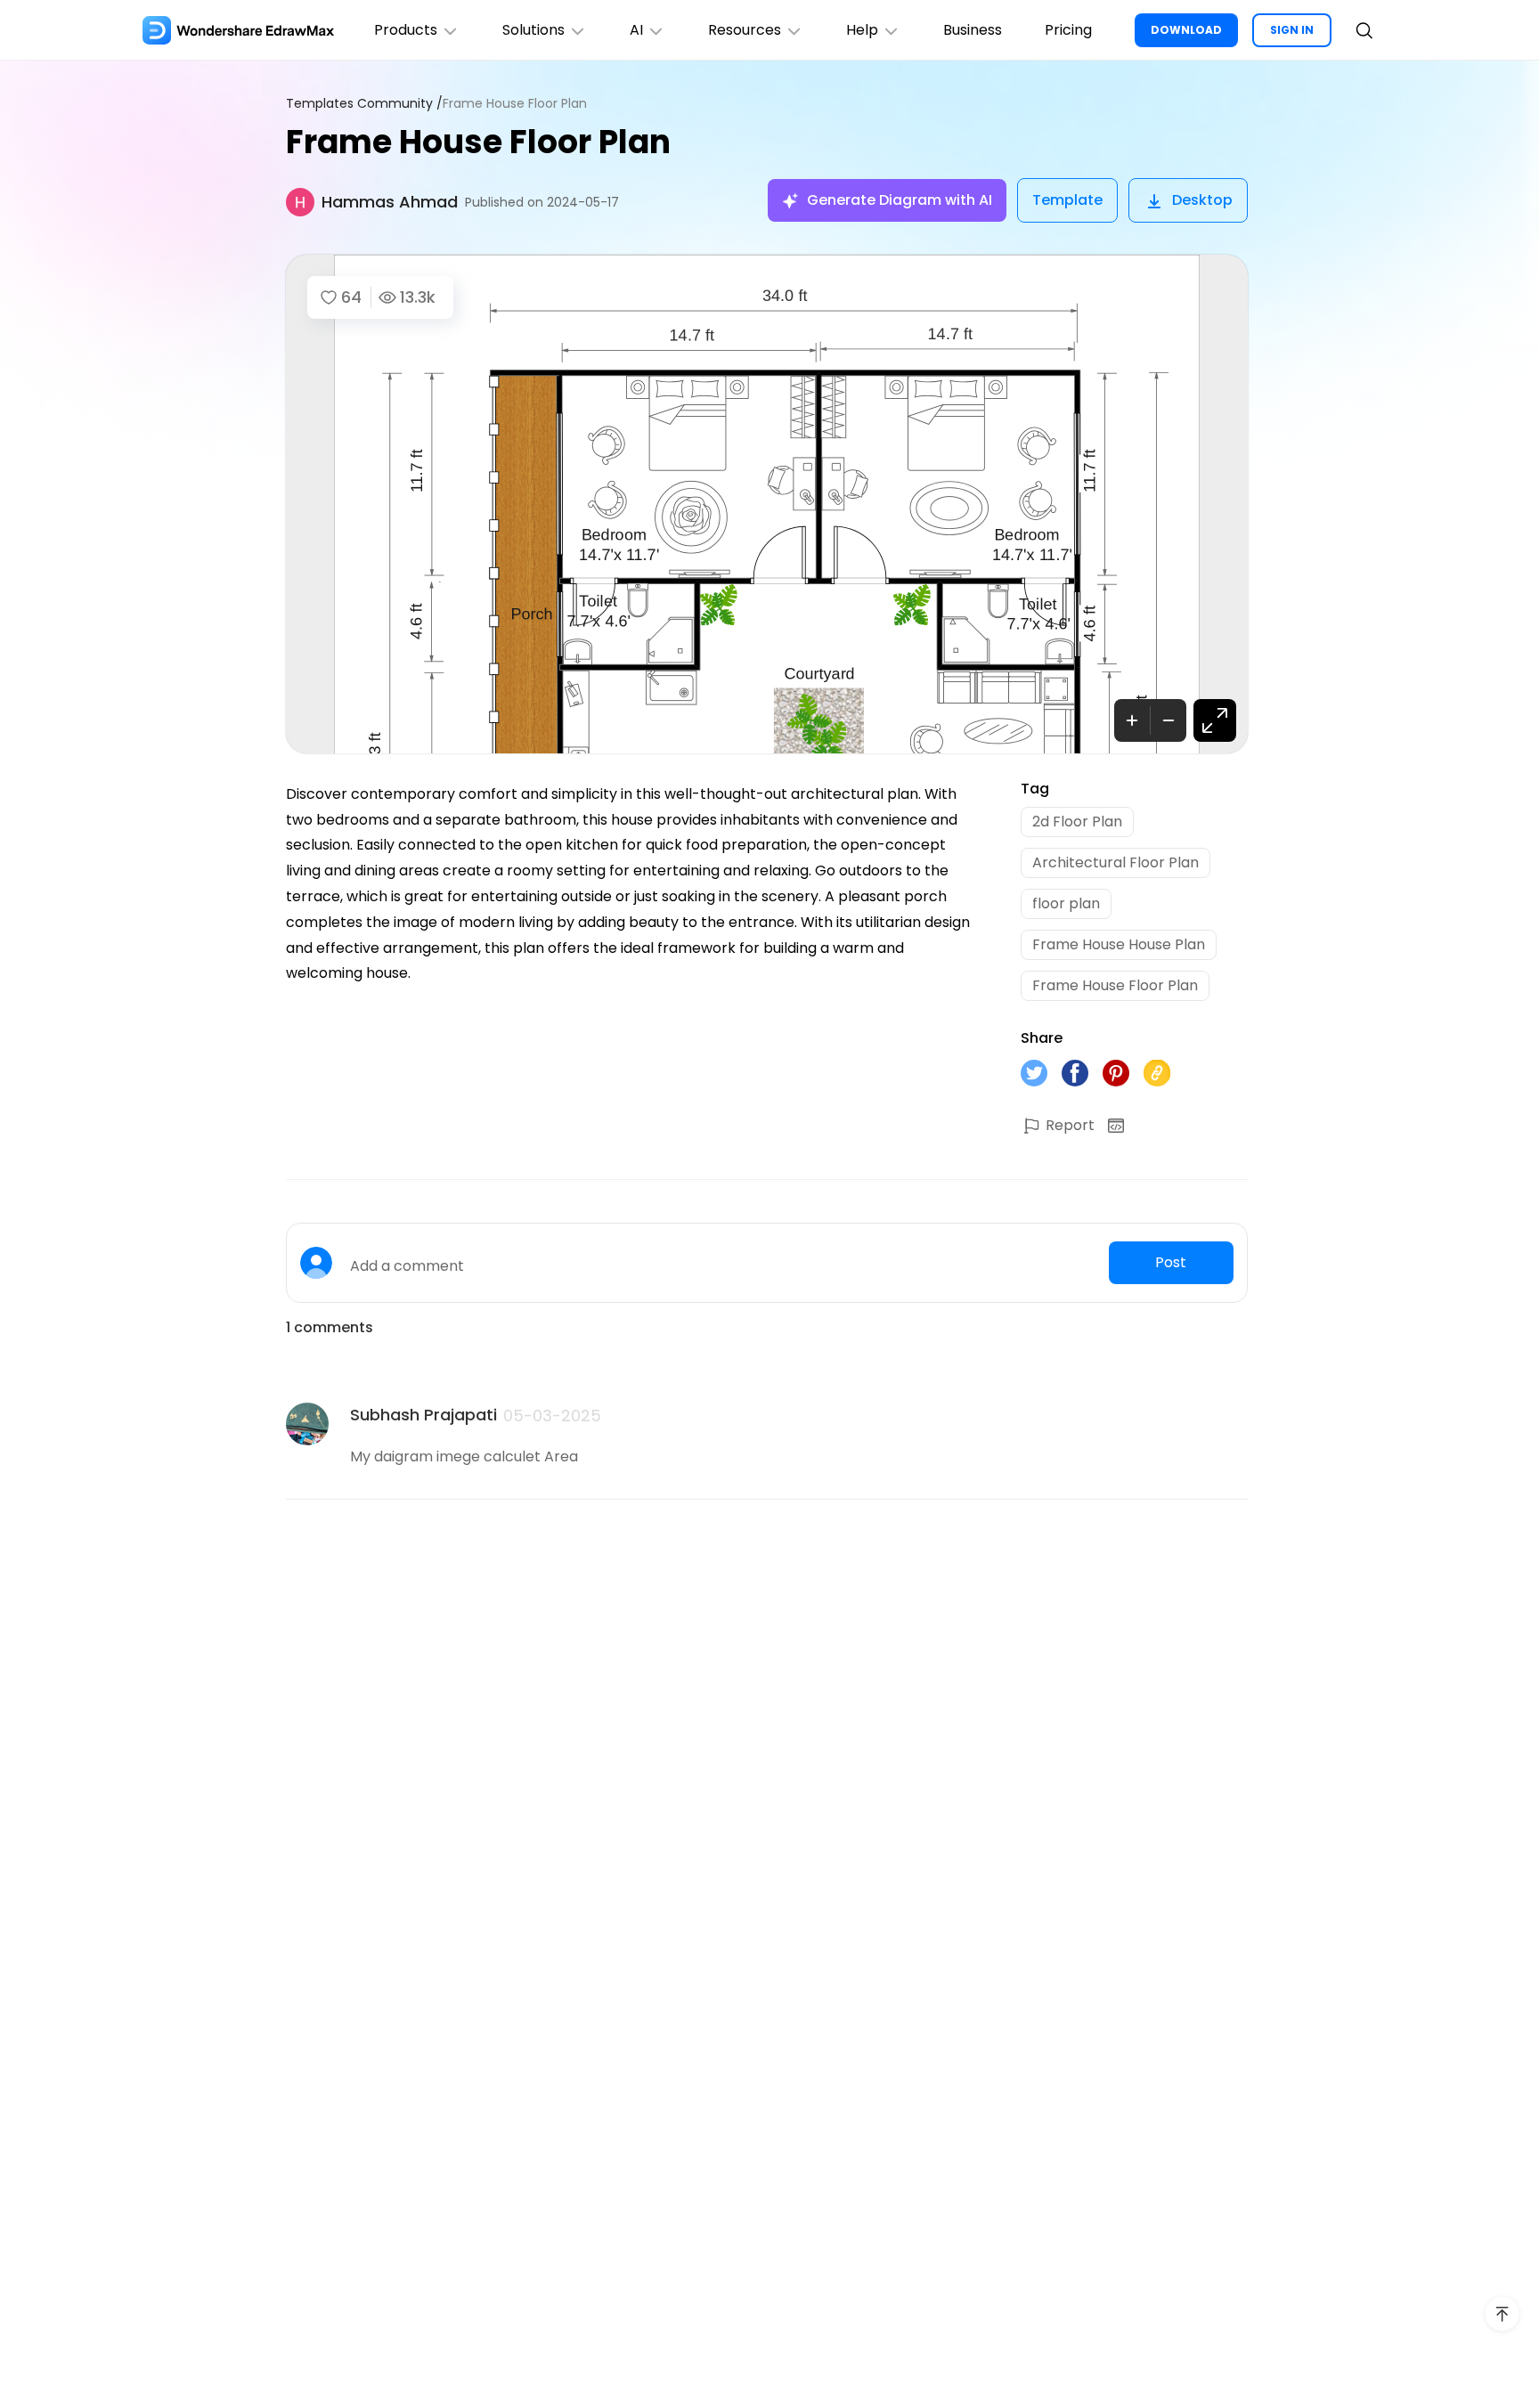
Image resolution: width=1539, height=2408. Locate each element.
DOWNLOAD (1186, 30)
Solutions (533, 30)
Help (862, 30)
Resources (745, 30)
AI (636, 30)
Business (973, 30)
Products (406, 30)
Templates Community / (364, 104)
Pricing (1068, 30)
